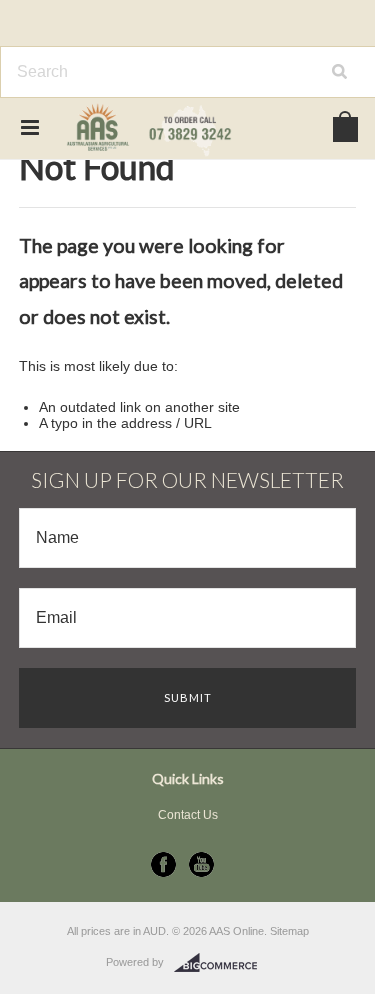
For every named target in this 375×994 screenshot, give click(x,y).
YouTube (201, 864)
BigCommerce (221, 963)
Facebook (163, 864)
